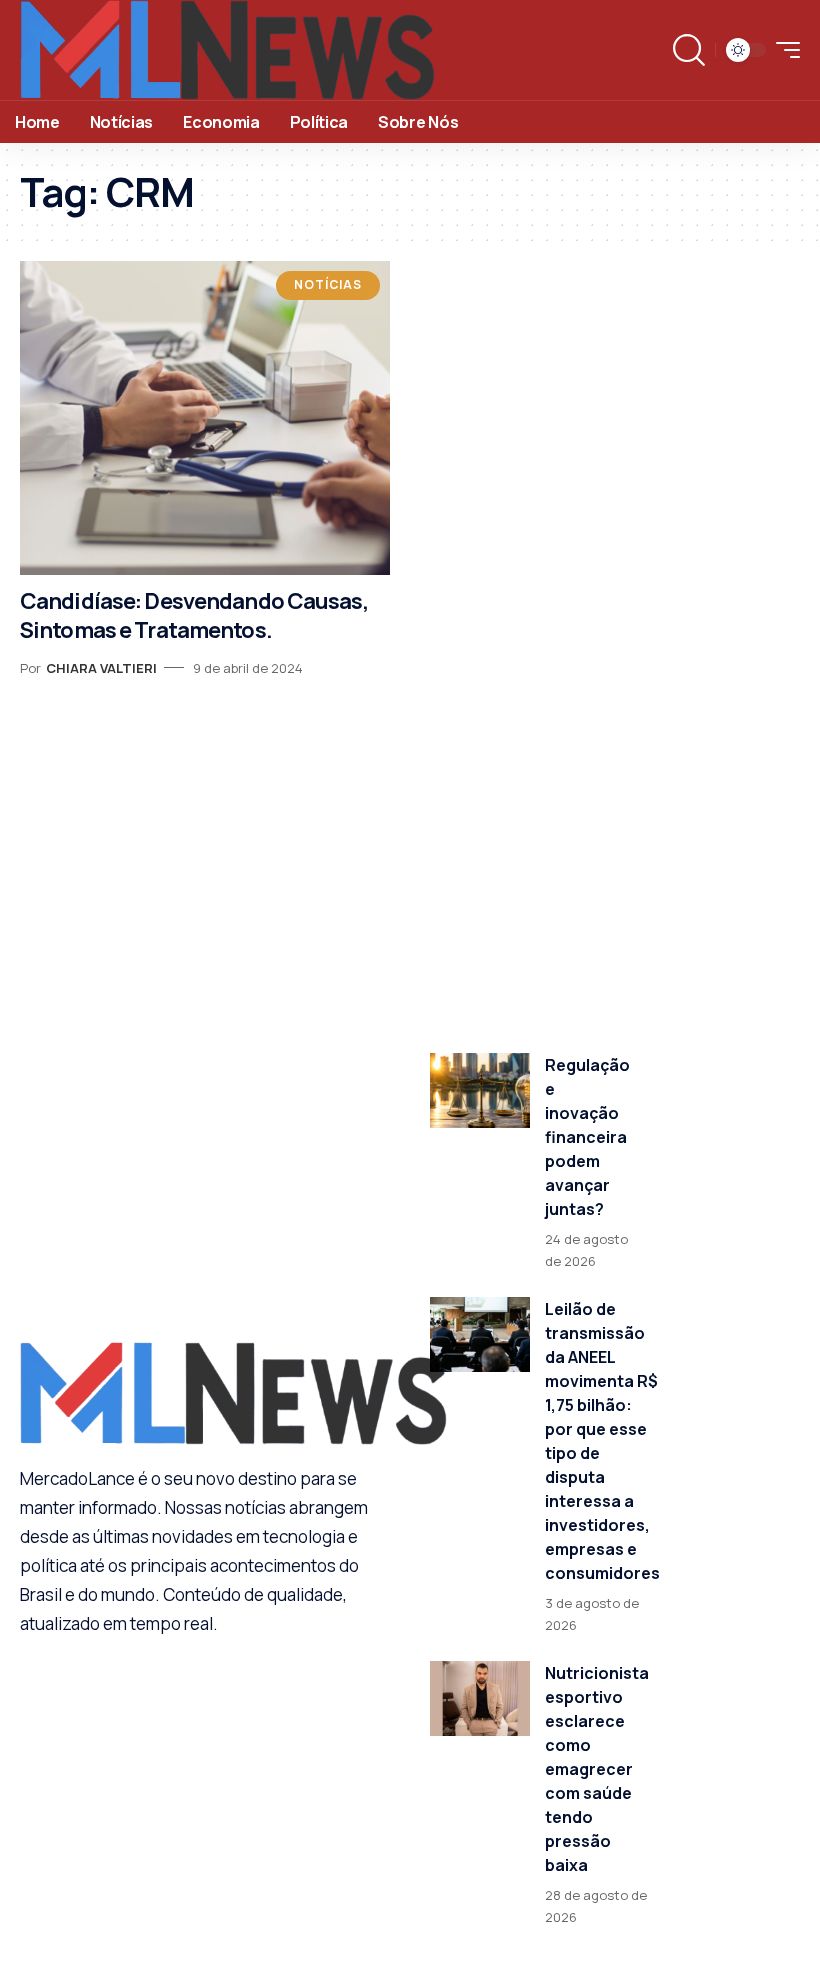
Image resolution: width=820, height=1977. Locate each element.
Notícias (328, 284)
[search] (689, 50)
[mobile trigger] (783, 50)
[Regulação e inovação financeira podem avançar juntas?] (480, 1090)
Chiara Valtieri (101, 668)
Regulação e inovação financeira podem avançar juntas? (587, 1137)
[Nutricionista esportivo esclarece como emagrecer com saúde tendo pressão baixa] (480, 1698)
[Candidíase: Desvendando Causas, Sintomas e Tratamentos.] (205, 418)
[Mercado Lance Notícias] (227, 50)
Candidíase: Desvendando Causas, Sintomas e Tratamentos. (194, 615)
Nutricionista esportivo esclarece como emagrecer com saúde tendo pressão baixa (597, 1769)
